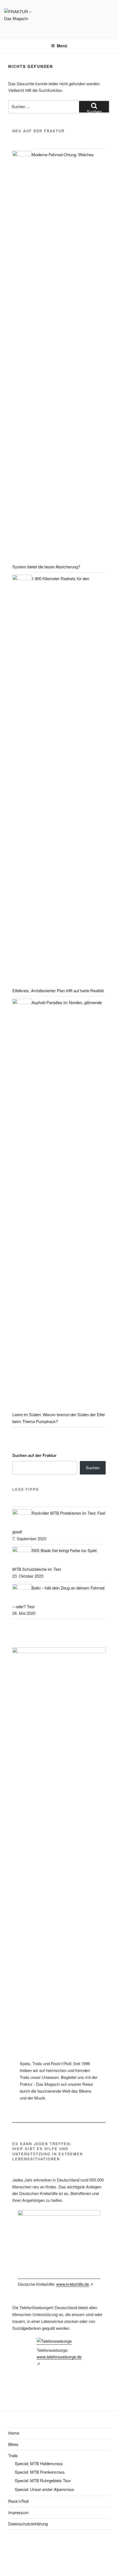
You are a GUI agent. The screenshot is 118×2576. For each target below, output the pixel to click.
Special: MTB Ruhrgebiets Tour (43, 2480)
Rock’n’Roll (18, 2501)
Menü (62, 46)
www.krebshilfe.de (73, 2284)
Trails (13, 2455)
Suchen (93, 1468)
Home (14, 2433)
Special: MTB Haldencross (39, 2463)
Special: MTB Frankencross (40, 2472)
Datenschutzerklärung (28, 2524)
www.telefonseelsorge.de (59, 2357)
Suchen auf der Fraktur (34, 1455)
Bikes (13, 2444)
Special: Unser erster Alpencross (44, 2489)
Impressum (19, 2512)
